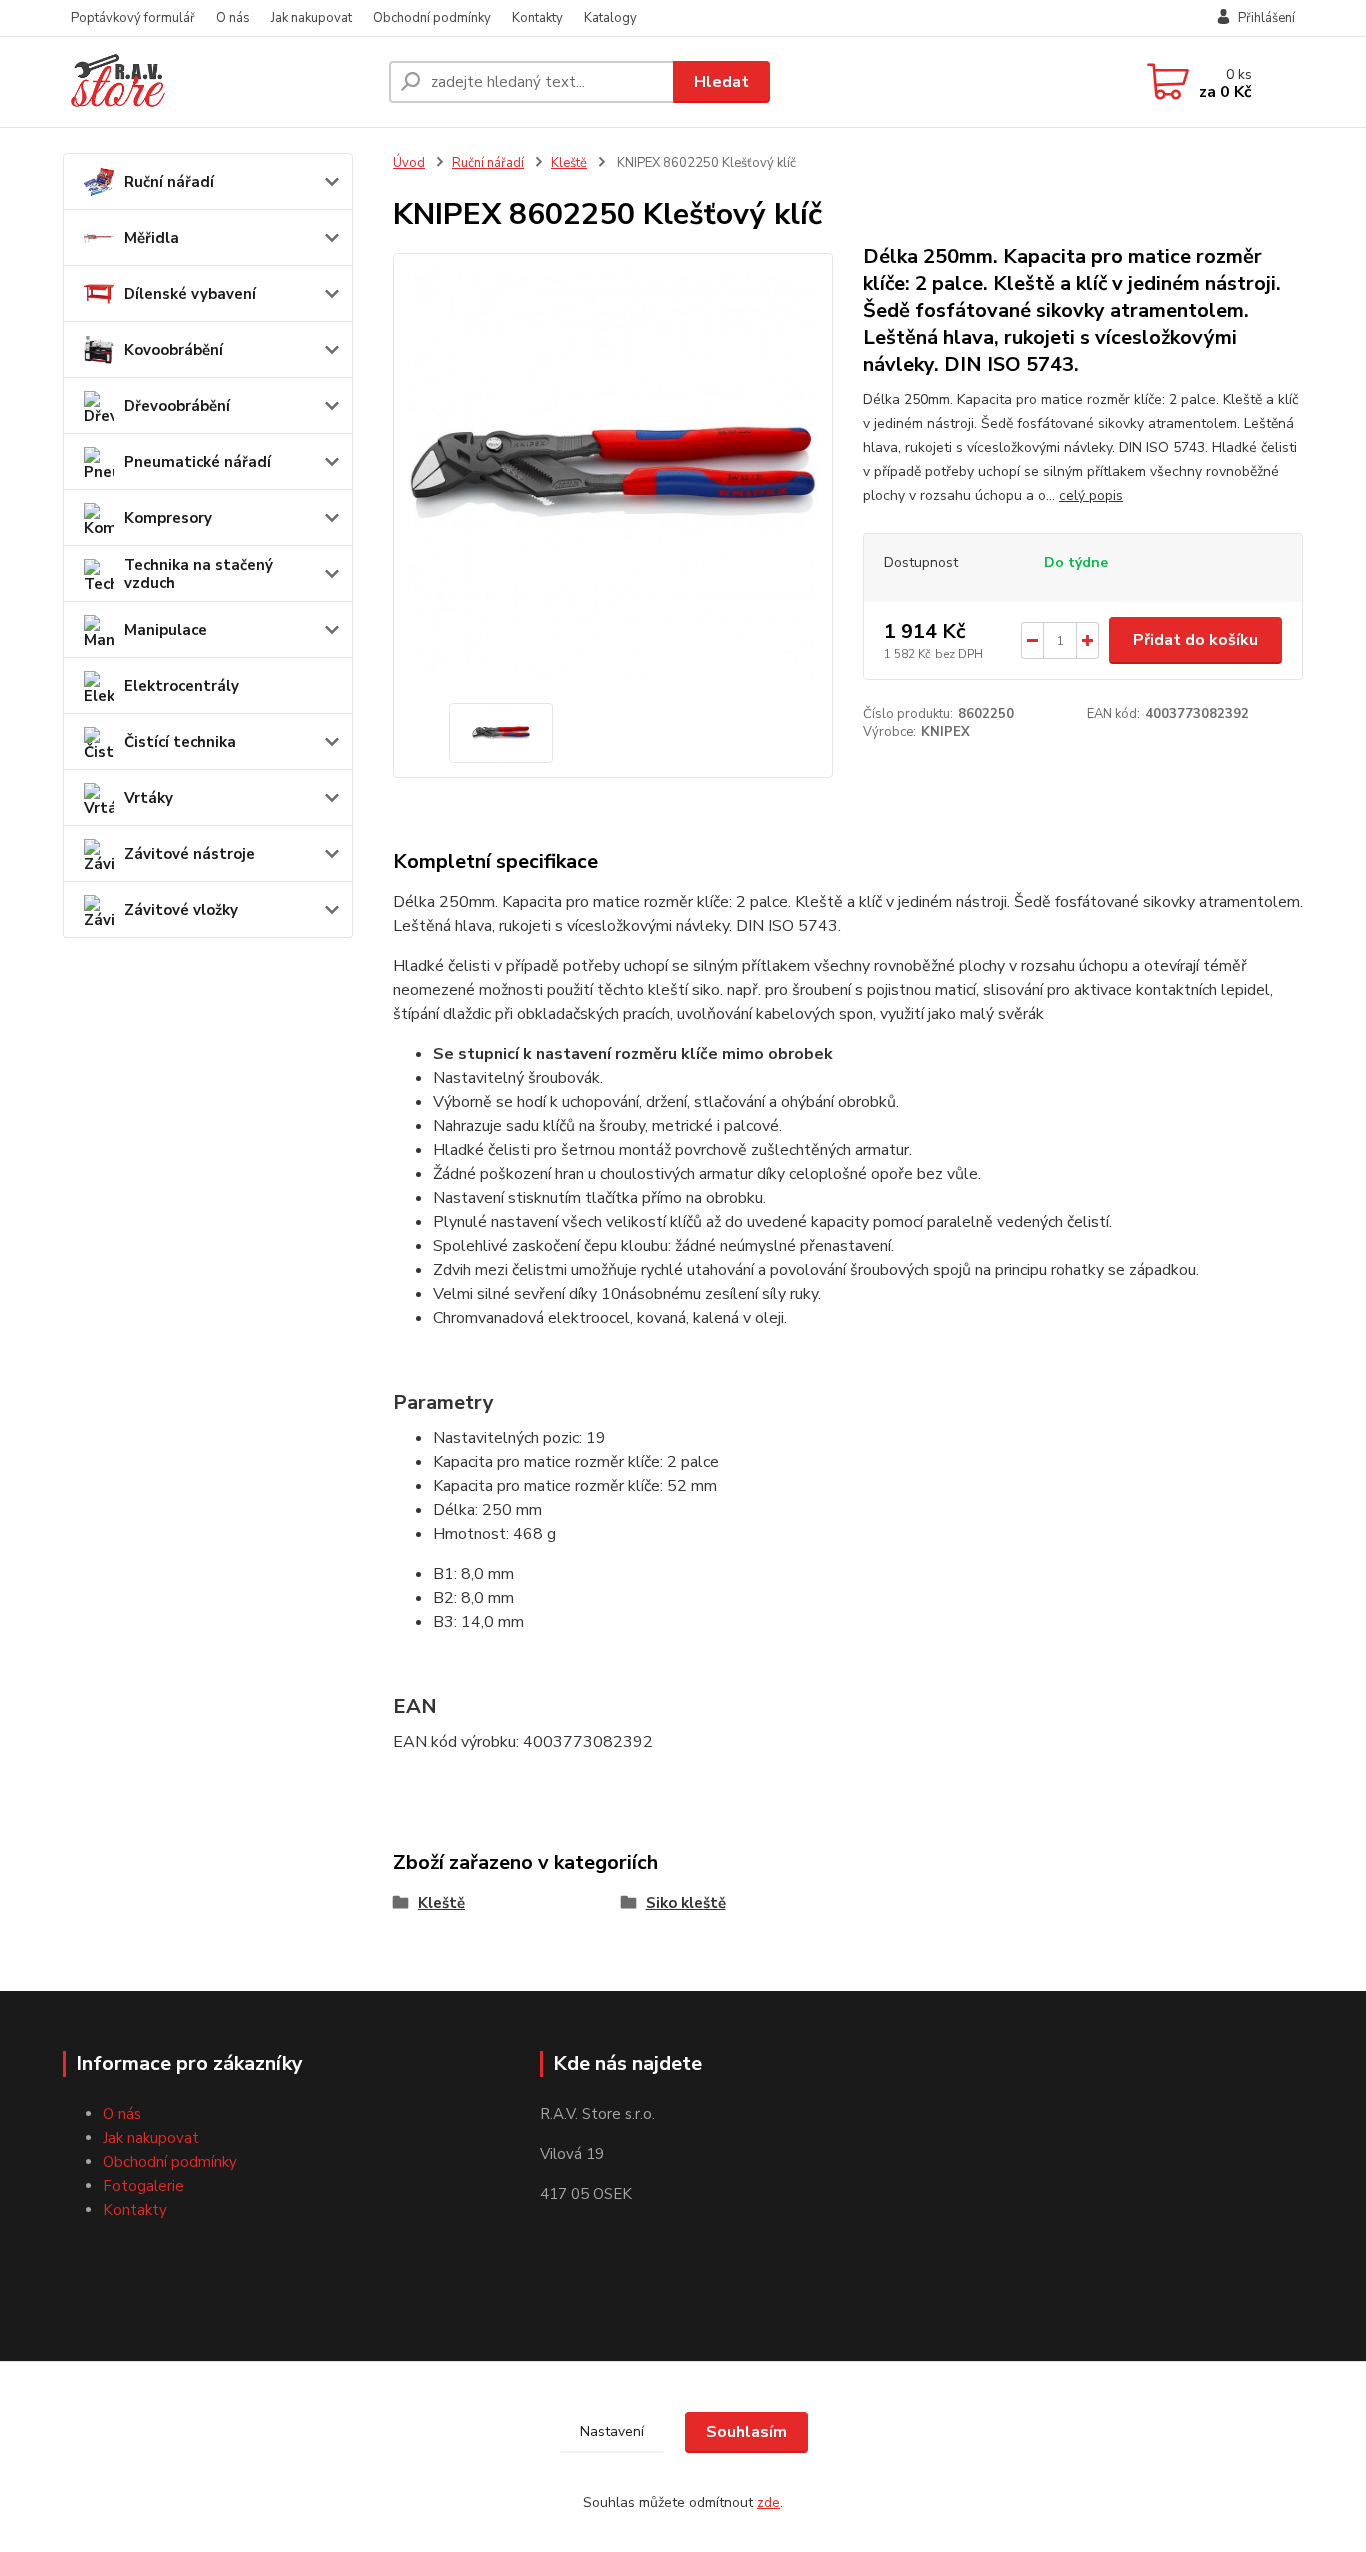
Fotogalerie (143, 2186)
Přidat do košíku (1195, 640)
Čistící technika (180, 742)
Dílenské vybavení (190, 294)
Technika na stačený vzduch (198, 574)
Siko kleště (686, 1903)
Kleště (569, 163)
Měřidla (151, 238)
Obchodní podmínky (432, 18)
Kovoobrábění (173, 350)
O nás (233, 18)
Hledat (721, 82)
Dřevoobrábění (177, 406)
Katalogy (610, 18)
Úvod (409, 163)
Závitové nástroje (189, 854)
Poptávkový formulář (133, 18)
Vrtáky (148, 798)
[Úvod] (218, 82)
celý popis (1091, 495)
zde (768, 2502)
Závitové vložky (181, 910)
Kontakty (537, 18)
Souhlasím (746, 2432)
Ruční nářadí (169, 182)
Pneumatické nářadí (197, 462)
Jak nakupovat (311, 18)
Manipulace (165, 630)
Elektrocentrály (181, 686)
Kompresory (168, 518)
